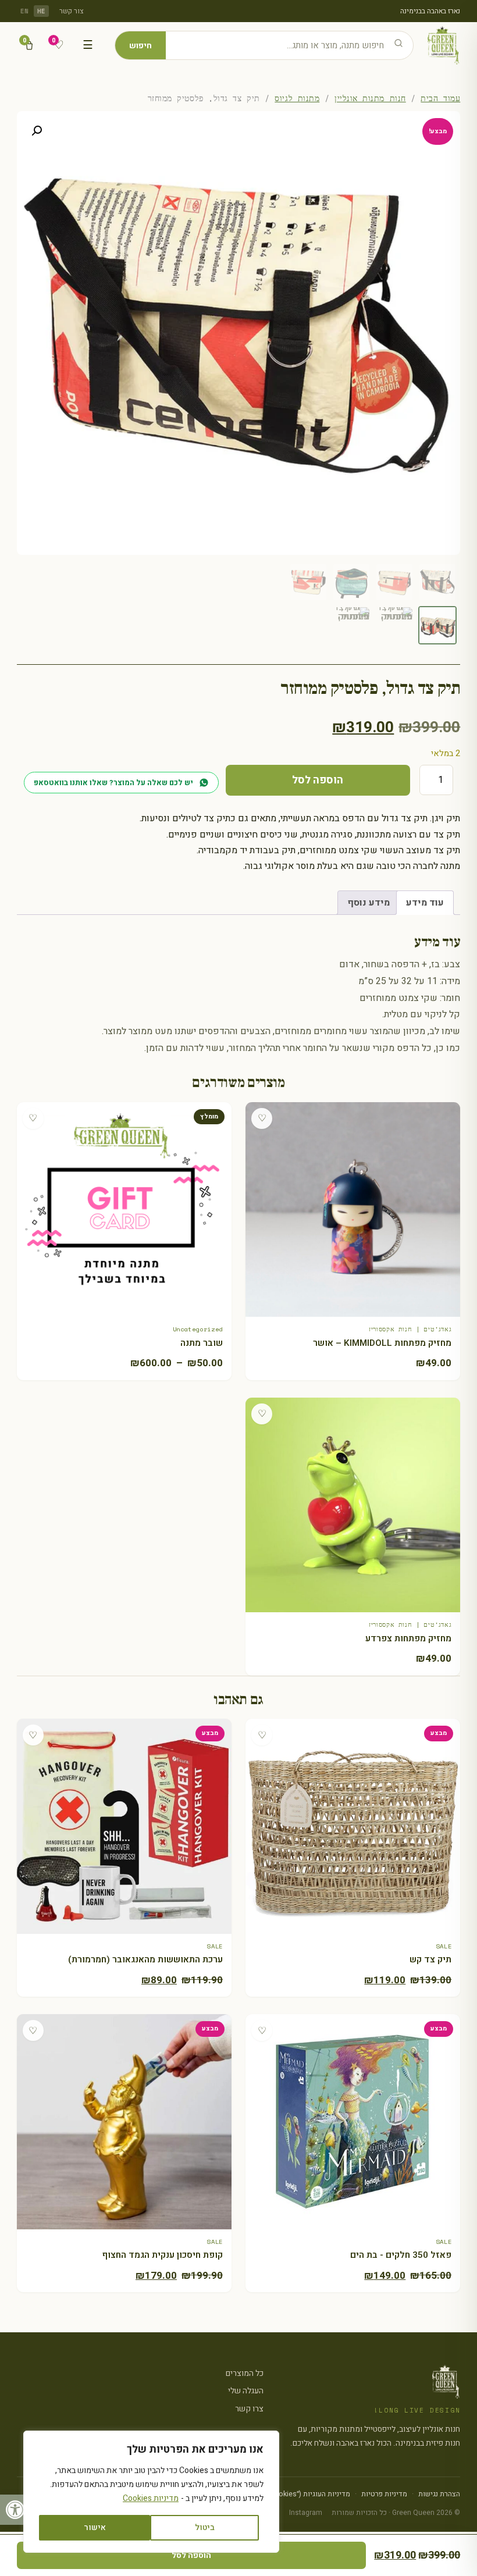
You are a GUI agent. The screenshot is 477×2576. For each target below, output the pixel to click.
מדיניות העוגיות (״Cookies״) (307, 2494)
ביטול (205, 2527)
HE (42, 11)
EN (25, 11)
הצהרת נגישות (439, 2494)
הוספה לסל (318, 780)
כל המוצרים (245, 2373)
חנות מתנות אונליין (370, 98)
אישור (95, 2527)
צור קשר (72, 11)
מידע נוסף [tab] (369, 903)
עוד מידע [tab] (425, 903)
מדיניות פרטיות (384, 2494)
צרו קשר (249, 2409)
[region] (151, 2492)
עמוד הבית (440, 98)
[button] (15, 2510)
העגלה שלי (246, 2391)
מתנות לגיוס (297, 98)
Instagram (306, 2513)
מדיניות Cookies (151, 2498)
